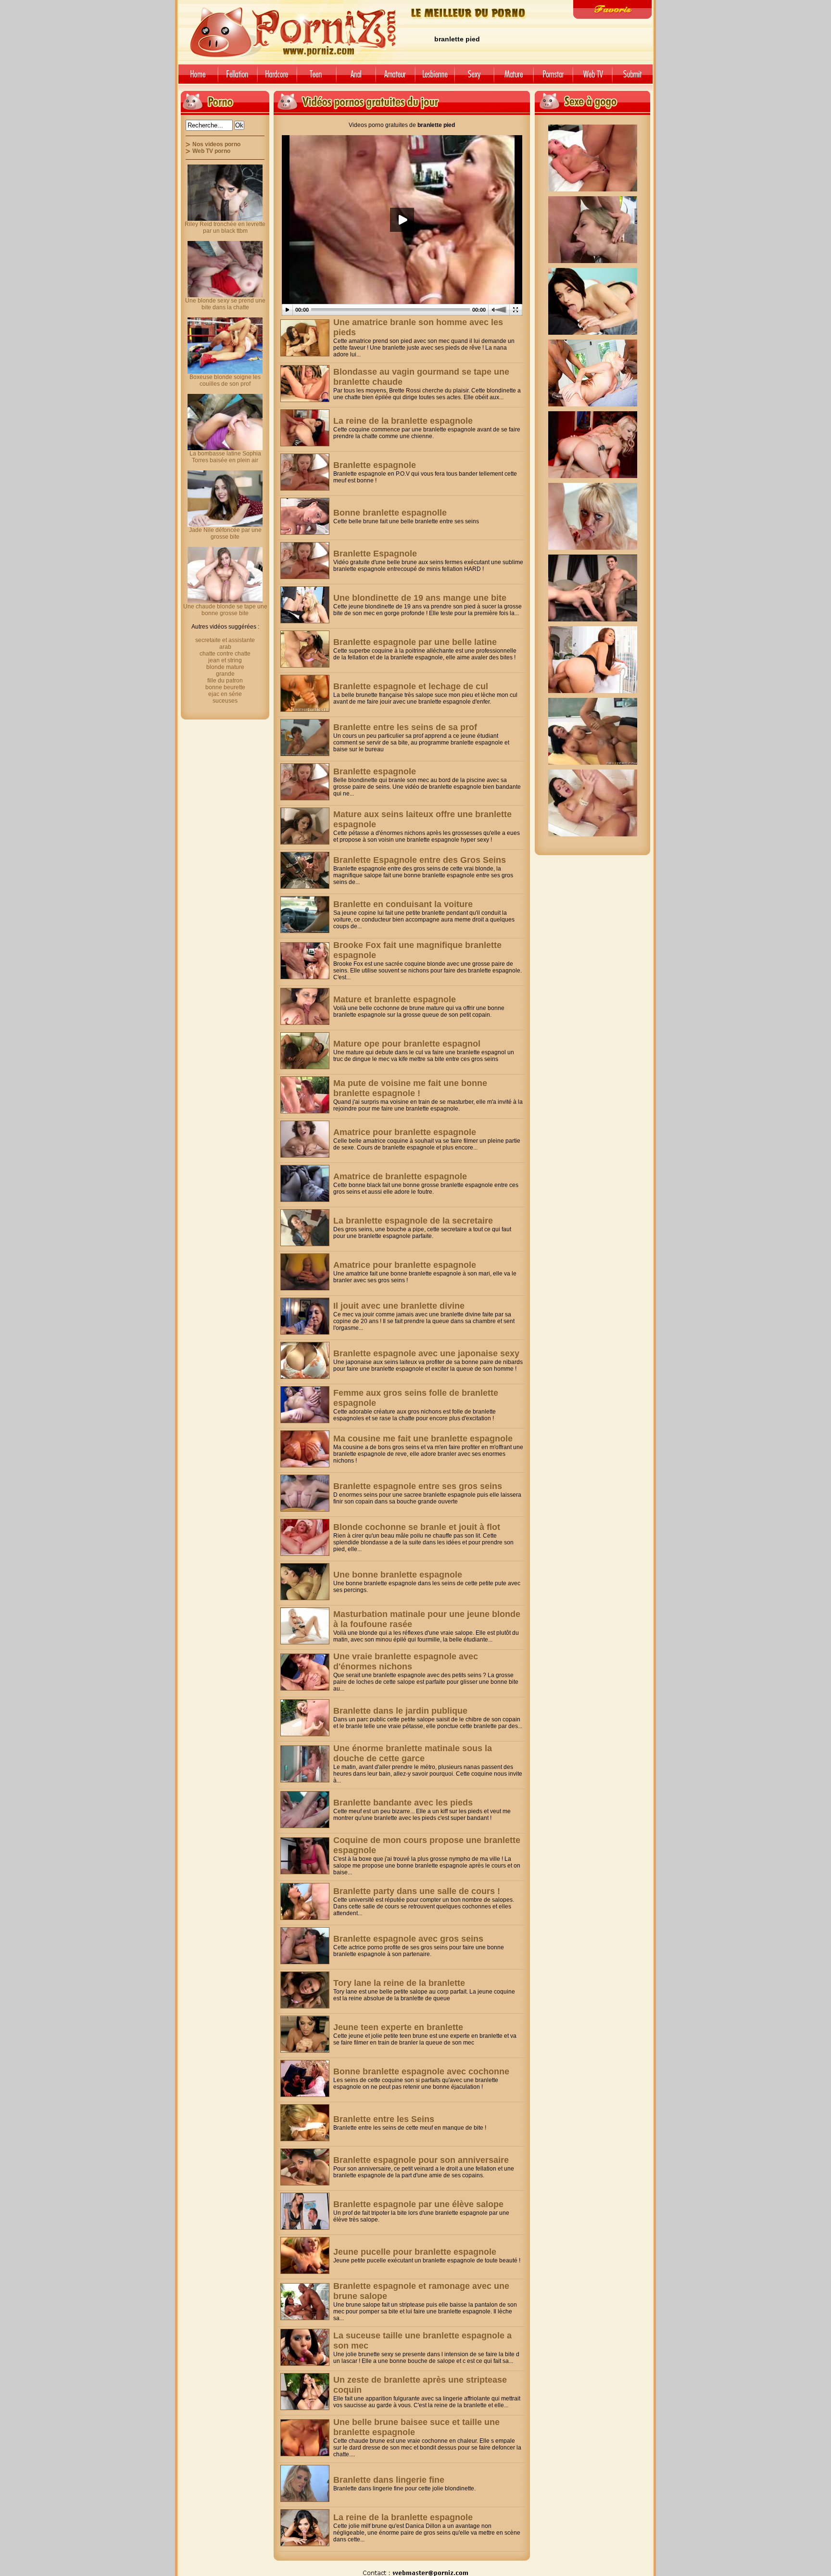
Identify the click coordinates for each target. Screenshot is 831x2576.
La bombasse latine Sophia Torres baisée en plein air (225, 457)
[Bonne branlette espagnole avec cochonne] (305, 2078)
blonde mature (225, 667)
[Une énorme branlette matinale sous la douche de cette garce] (305, 1764)
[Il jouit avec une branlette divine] (305, 1316)
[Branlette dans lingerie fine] (305, 2483)
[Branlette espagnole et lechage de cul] (305, 693)
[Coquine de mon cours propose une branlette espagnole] (305, 1856)
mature (514, 78)
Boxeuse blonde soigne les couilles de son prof (225, 380)
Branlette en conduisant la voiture (403, 904)
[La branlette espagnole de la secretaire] (305, 1228)
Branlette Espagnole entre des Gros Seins (420, 860)
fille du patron (225, 681)
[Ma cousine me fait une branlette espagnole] (305, 1449)
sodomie (356, 78)
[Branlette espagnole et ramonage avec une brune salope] (305, 2302)
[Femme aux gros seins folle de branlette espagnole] (305, 1405)
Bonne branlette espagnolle (390, 513)
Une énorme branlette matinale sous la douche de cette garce (413, 1753)
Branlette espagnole (375, 465)
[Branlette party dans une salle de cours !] (305, 1901)
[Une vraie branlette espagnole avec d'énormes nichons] (305, 1672)
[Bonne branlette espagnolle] (305, 516)
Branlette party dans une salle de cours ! (417, 1891)
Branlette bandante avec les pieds (403, 1803)
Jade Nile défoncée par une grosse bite (225, 533)
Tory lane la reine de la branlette (399, 1983)
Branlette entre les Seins (384, 2119)
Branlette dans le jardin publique (400, 1711)
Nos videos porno (216, 144)
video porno (196, 78)
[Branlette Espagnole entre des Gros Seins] (305, 870)
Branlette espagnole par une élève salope (418, 2204)
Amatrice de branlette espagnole (400, 1176)
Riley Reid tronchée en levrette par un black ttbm (225, 227)
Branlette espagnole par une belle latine (415, 642)
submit (634, 78)
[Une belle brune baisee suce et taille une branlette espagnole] (305, 2438)
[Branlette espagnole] (305, 472)
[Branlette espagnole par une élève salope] (305, 2211)
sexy (474, 78)
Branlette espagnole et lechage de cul (411, 686)
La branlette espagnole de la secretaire (413, 1221)
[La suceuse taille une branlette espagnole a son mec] (305, 2347)
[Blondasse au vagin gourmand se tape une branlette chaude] (305, 384)
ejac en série (225, 694)
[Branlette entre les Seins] (305, 2123)
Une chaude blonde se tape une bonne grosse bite (225, 610)
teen (316, 78)
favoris (612, 9)
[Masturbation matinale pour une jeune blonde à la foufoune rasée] (305, 1626)
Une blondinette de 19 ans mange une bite (420, 598)
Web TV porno (211, 151)
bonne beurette (225, 687)
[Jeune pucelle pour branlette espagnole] (305, 2255)
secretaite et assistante (225, 640)
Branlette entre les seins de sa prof (405, 727)
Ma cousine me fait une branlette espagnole (423, 1439)
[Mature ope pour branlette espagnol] (305, 1051)
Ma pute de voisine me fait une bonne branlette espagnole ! (410, 1088)
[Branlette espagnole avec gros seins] (305, 1946)
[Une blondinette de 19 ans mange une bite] (305, 605)
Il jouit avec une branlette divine (399, 1306)
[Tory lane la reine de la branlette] (305, 1990)
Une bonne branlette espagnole (398, 1575)
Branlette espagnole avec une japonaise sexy (426, 1353)
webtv (592, 78)
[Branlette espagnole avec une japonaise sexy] (305, 1360)
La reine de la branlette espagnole (403, 421)
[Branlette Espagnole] (305, 561)
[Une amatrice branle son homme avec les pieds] (305, 338)
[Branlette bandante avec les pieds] (305, 1810)
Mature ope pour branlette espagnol (407, 1044)
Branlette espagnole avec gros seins (408, 1939)
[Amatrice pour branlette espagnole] (305, 1139)
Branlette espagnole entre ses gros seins (418, 1486)
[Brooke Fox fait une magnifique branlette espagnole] (305, 961)
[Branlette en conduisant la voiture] (305, 915)
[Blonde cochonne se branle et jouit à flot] (305, 1537)
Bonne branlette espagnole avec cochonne (421, 2071)
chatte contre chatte (225, 654)
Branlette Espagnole (375, 554)
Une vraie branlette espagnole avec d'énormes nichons (406, 1661)
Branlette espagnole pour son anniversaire (421, 2160)
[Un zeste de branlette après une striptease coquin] (305, 2392)
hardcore (277, 78)
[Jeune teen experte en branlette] (305, 2034)
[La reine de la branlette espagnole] (305, 428)
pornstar (553, 78)
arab (225, 647)
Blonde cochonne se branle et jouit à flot (417, 1527)
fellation (238, 78)
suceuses (225, 701)
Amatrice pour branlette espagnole (405, 1132)
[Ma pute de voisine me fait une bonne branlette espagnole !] (305, 1095)
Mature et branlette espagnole (395, 999)
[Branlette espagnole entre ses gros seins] (305, 1493)
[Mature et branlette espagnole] (305, 1006)
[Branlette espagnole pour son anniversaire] (305, 2167)
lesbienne (435, 78)
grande (225, 674)
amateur (395, 78)
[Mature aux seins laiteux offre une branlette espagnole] (305, 826)
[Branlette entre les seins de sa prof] (305, 738)
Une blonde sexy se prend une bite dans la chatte (225, 304)
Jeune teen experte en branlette (398, 2027)
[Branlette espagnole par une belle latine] (305, 649)
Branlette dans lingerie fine (389, 2480)
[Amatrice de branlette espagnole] (305, 1183)
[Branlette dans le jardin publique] (305, 1718)
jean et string (225, 660)
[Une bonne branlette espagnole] (305, 1582)
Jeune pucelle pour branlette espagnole (415, 2252)
